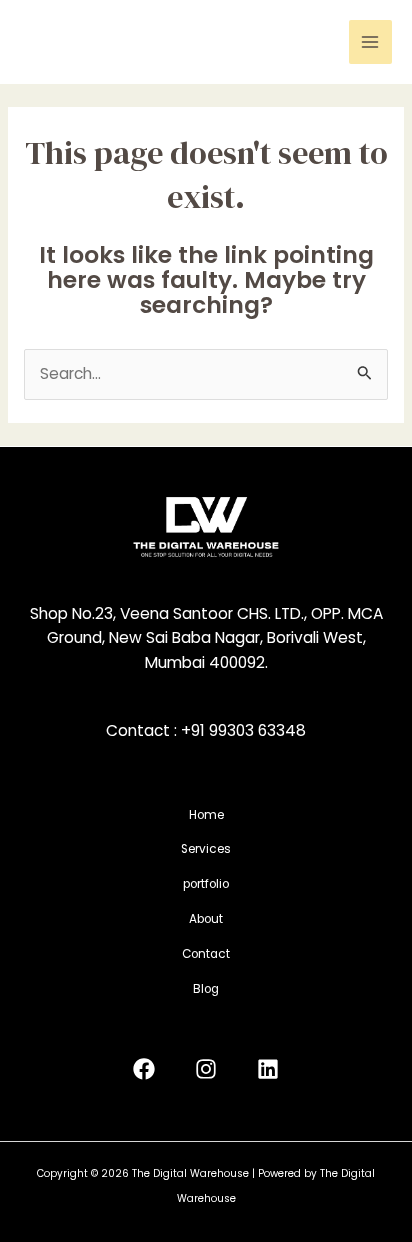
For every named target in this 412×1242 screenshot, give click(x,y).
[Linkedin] (268, 1069)
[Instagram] (206, 1069)
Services (206, 849)
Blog (206, 989)
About (206, 919)
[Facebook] (144, 1069)
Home (206, 815)
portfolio (206, 884)
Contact (206, 954)
